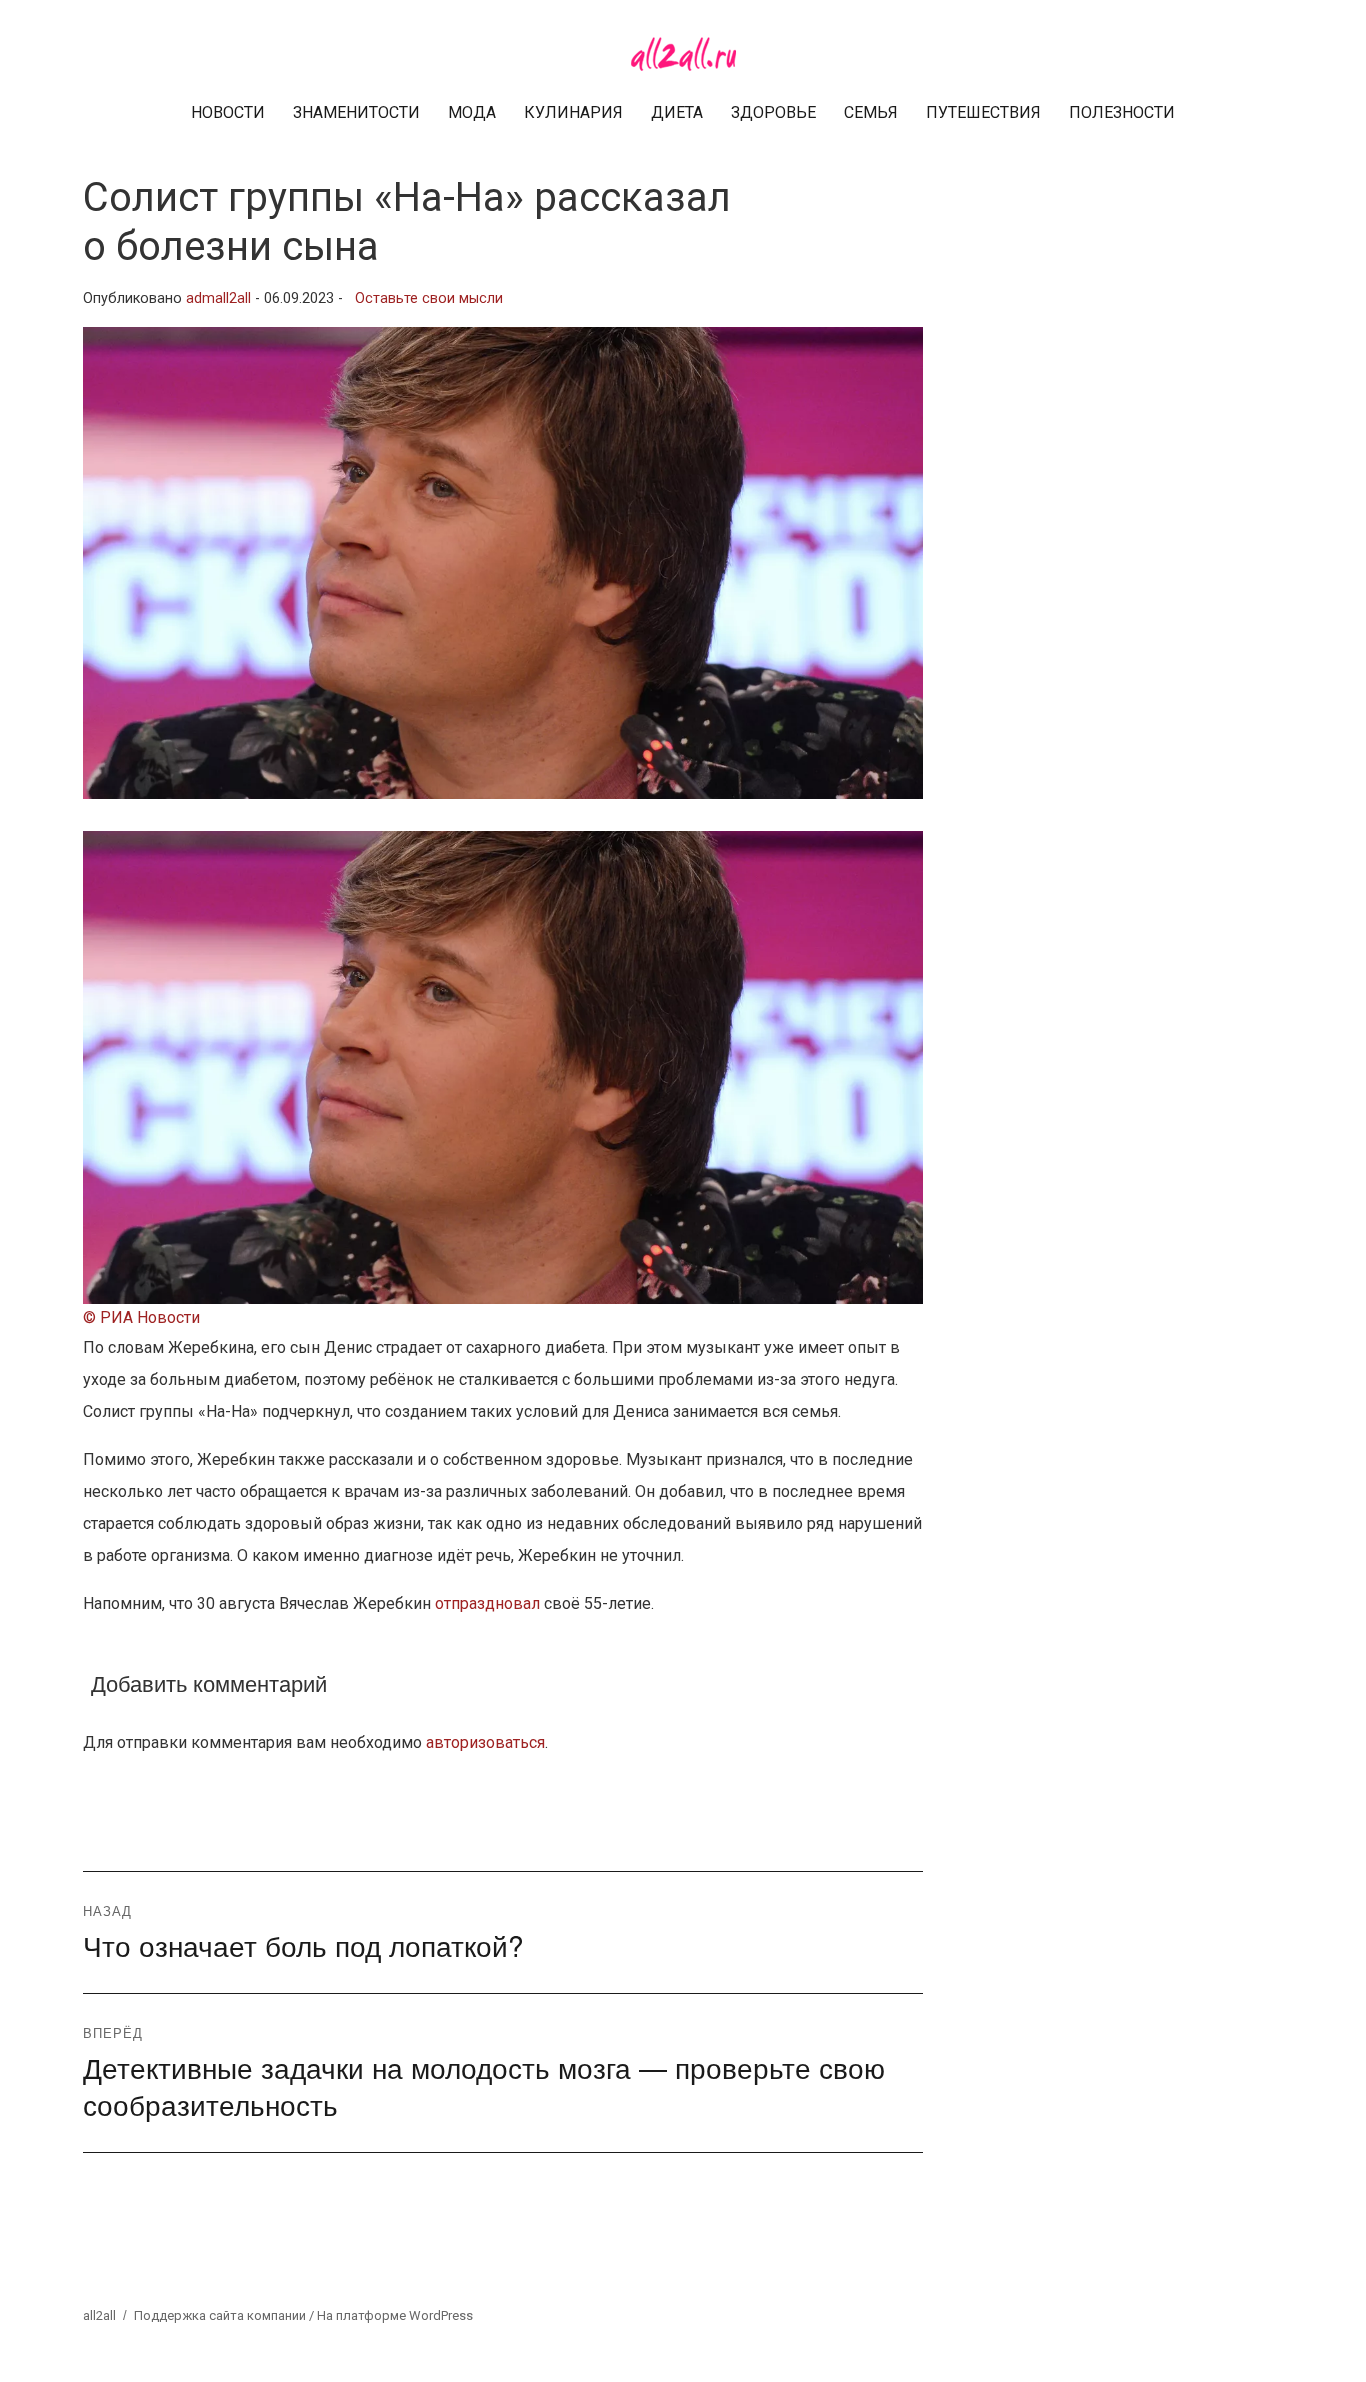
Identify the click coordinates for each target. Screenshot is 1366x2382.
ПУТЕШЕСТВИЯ (983, 112)
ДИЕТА (677, 112)
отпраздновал (487, 1603)
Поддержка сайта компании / (225, 2315)
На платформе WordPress (395, 2315)
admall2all (218, 298)
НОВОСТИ (228, 112)
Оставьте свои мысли (429, 298)
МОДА (472, 112)
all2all (99, 2315)
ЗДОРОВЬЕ (773, 112)
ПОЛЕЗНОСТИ (1122, 112)
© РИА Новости (141, 1317)
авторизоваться (485, 1742)
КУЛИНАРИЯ (573, 112)
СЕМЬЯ (871, 112)
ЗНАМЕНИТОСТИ (356, 112)
